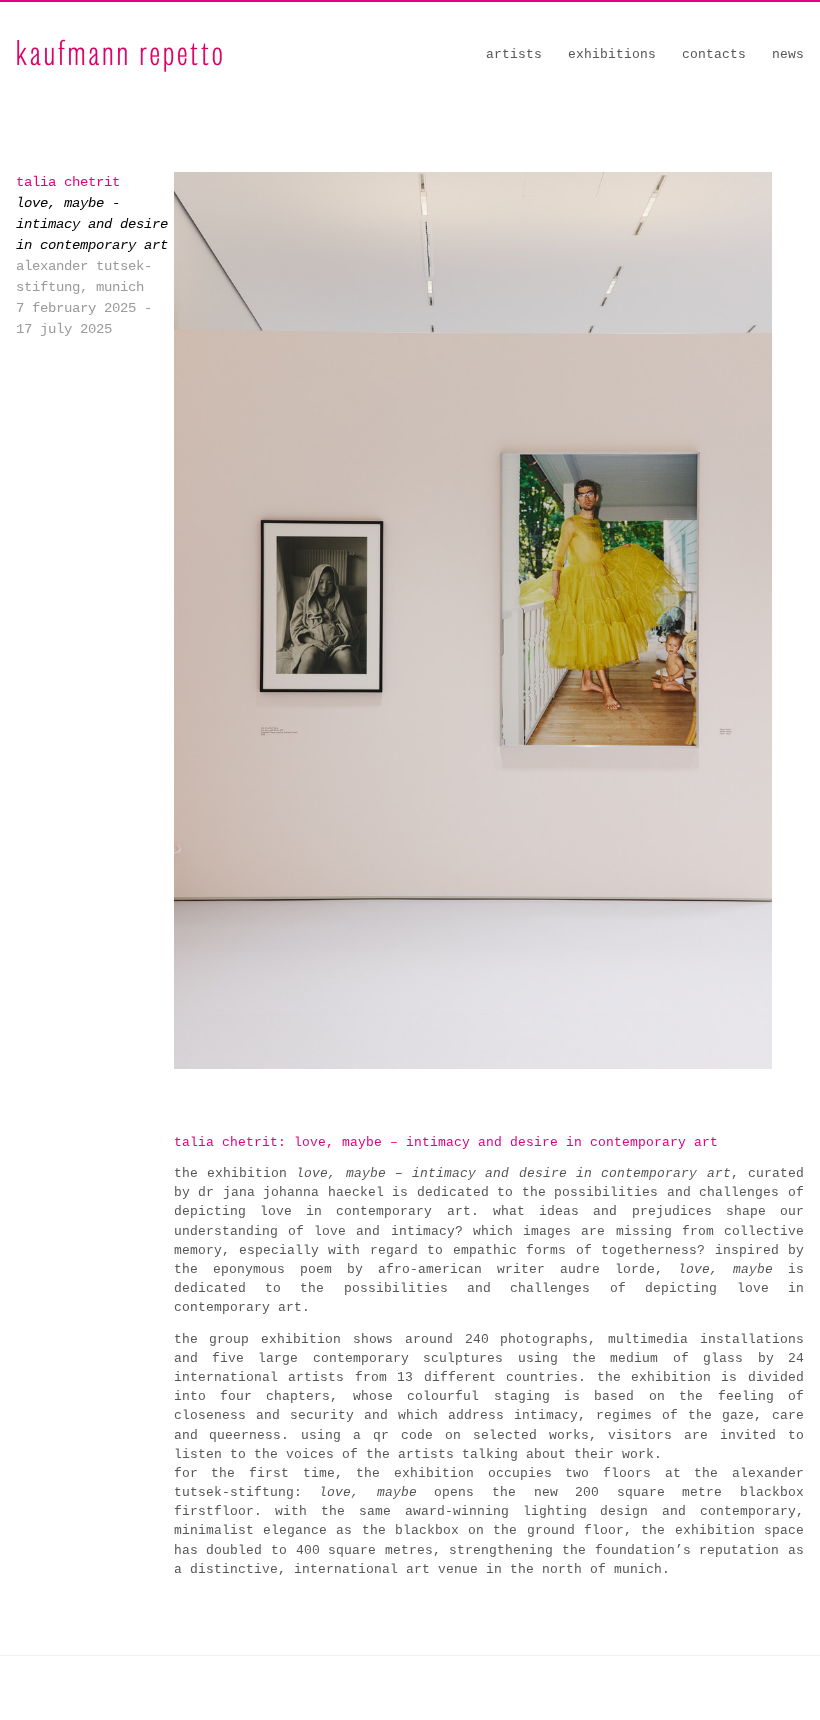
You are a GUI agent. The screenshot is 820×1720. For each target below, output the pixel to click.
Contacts (714, 54)
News (788, 54)
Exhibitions (612, 54)
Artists (514, 54)
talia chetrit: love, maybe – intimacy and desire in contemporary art (446, 1142)
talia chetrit (68, 182)
